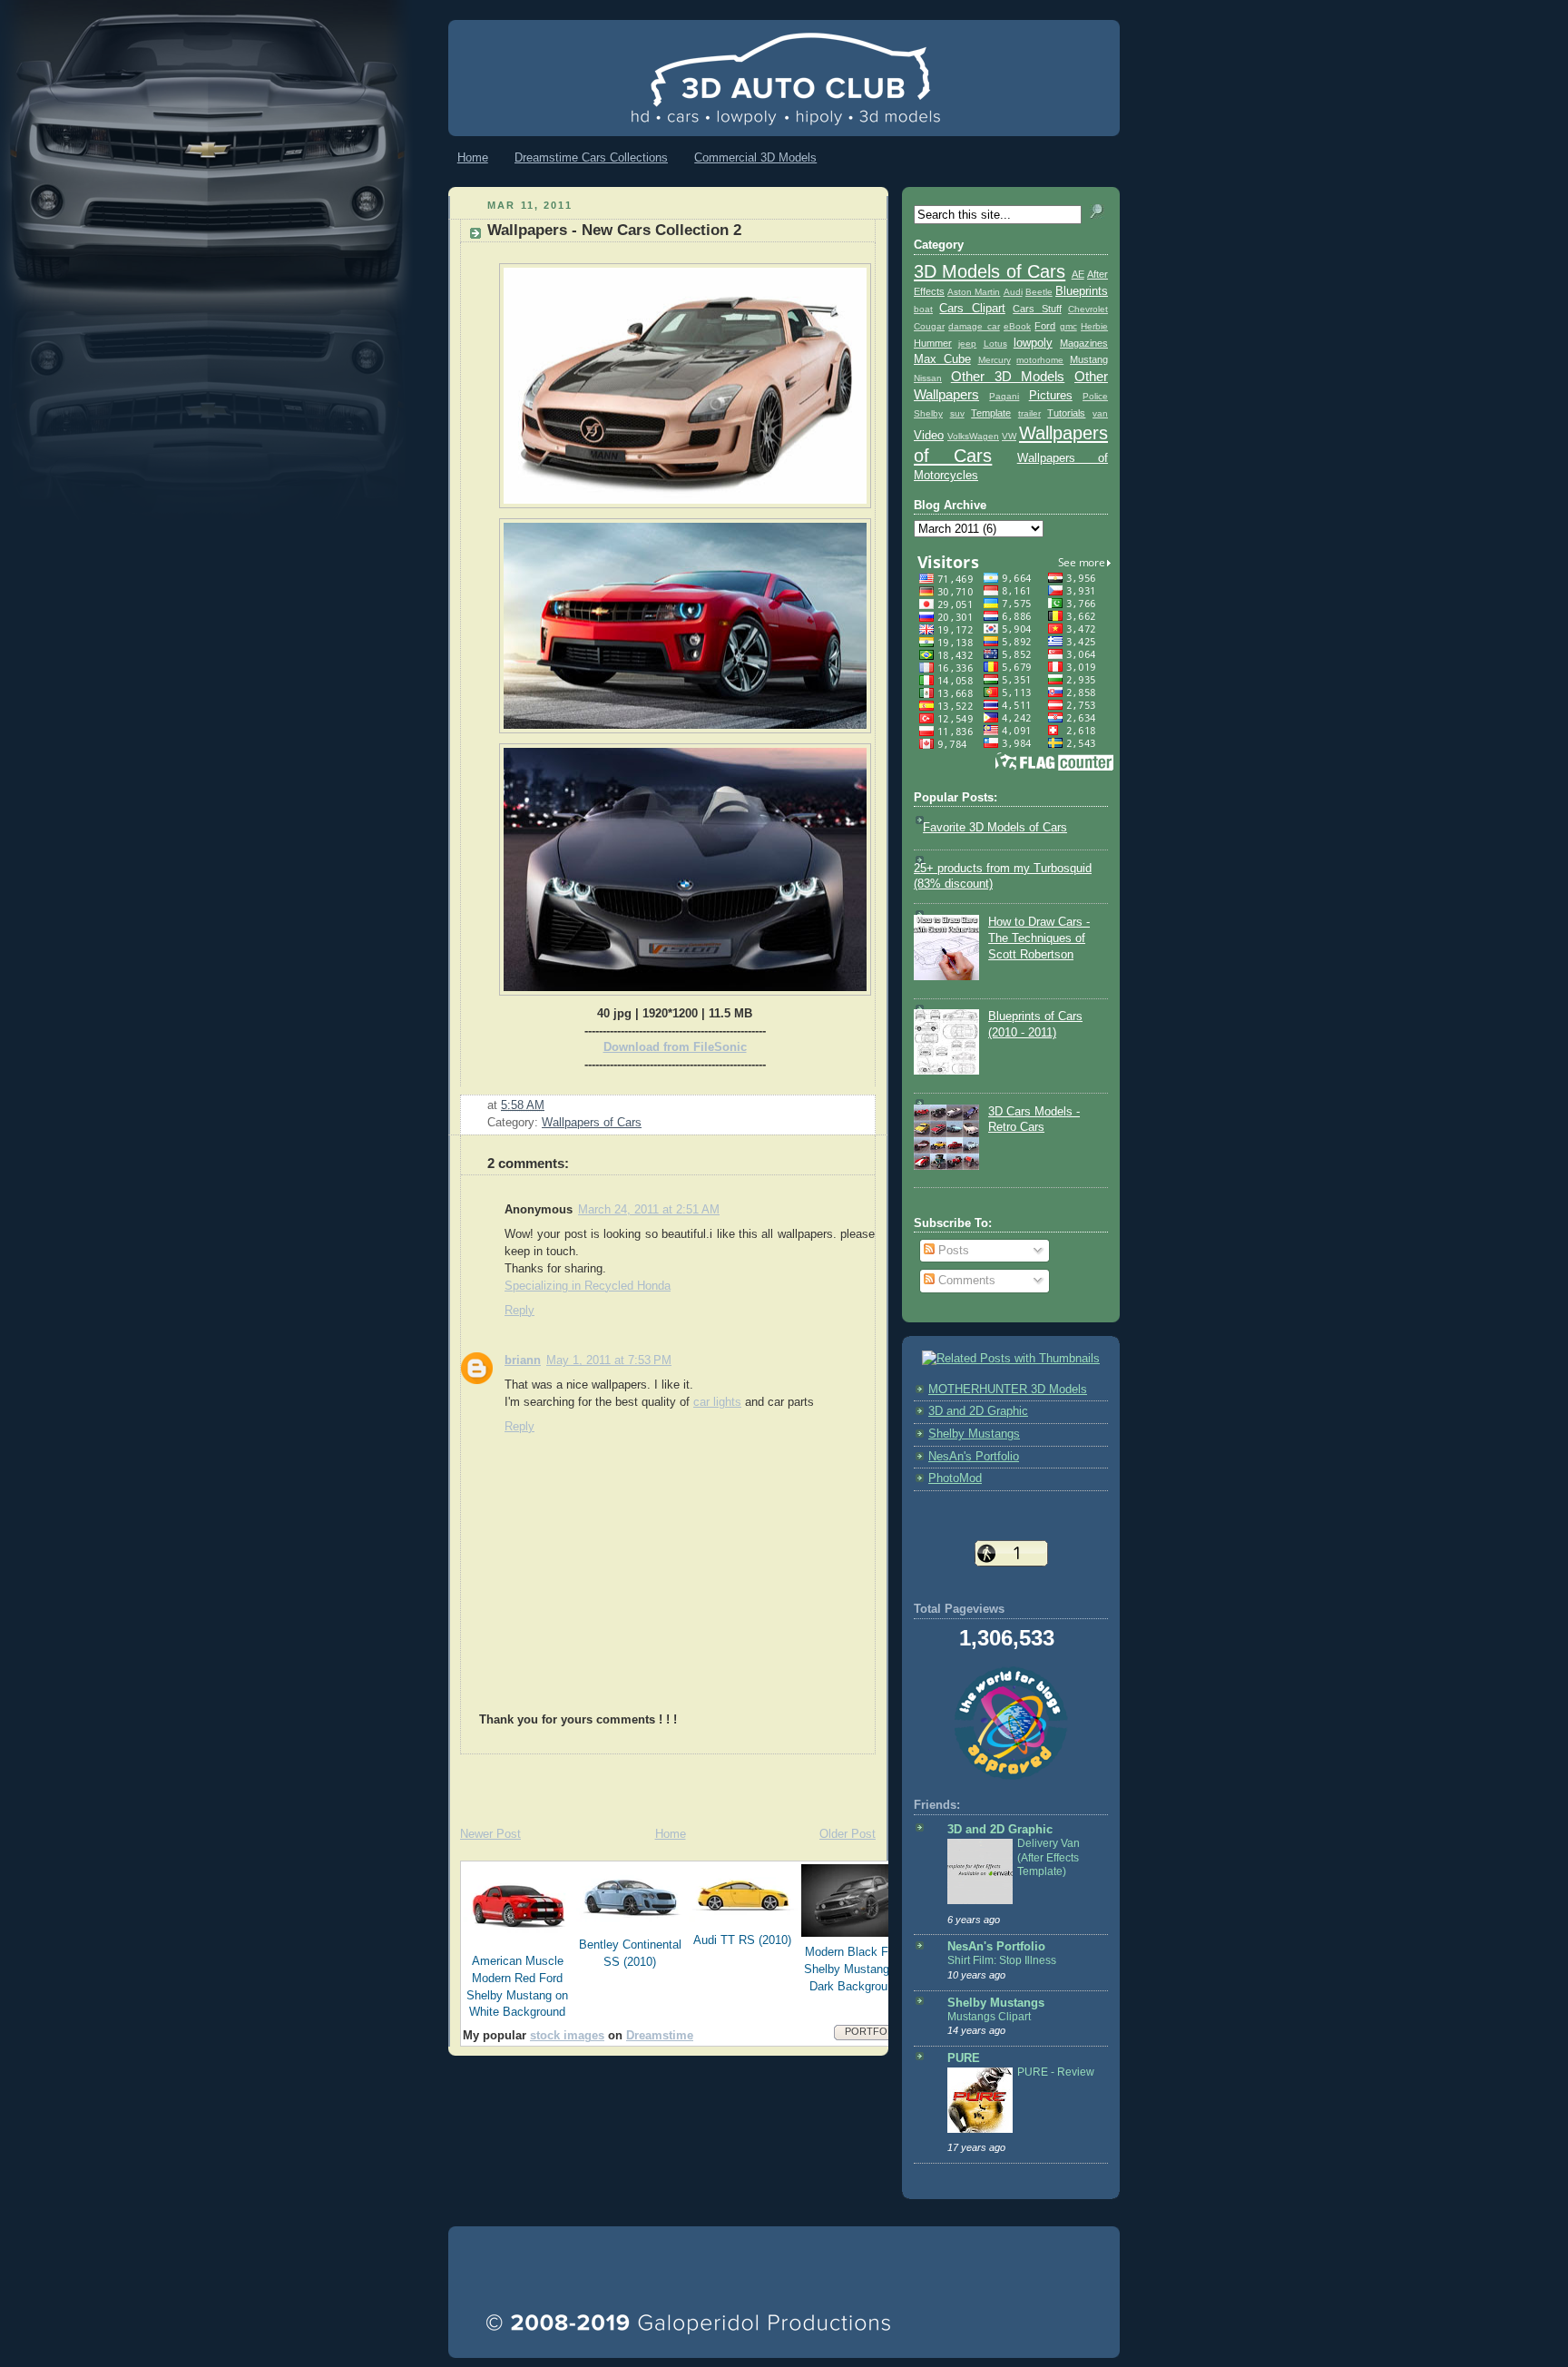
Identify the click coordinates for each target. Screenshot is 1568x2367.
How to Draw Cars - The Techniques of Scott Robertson (1039, 938)
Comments (965, 1281)
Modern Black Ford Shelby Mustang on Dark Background (855, 1969)
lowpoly (1033, 343)
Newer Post (490, 1834)
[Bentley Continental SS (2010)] (631, 1926)
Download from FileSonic (675, 1047)
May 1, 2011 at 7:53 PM (609, 1360)
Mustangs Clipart (989, 2017)
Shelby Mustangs (974, 1434)
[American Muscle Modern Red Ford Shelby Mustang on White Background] (518, 1942)
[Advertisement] (661, 1782)
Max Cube (942, 359)
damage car (974, 326)
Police (1095, 396)
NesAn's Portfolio (974, 1457)
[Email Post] (550, 1105)
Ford (1045, 326)
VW (1009, 436)
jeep (967, 344)
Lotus (995, 344)
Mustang (1089, 359)
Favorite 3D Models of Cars (995, 828)
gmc (1068, 326)
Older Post (848, 1834)
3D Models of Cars (990, 271)
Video (929, 436)
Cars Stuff (1037, 309)
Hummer (933, 343)
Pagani (1004, 396)
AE (1078, 274)
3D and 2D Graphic (978, 1411)
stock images (567, 2036)
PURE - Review (1056, 2072)
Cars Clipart (972, 309)
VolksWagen (973, 436)
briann (523, 1360)
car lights (717, 1402)
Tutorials (1066, 413)
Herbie (1094, 326)
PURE (964, 2058)
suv (957, 413)
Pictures (1051, 396)
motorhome (1040, 360)
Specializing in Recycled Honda (588, 1286)
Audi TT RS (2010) (742, 1940)
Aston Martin (974, 292)
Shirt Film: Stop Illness (1002, 1960)
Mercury (995, 360)
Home (473, 157)
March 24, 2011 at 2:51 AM (649, 1210)
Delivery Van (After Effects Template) (1049, 1857)
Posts (952, 1251)
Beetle (1039, 292)
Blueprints (1082, 291)
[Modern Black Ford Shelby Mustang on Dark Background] (856, 1933)
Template (991, 413)
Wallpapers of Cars (592, 1123)
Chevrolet (1088, 309)
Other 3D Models (1008, 376)
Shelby (928, 413)
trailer (1029, 413)
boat (923, 309)
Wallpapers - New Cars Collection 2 (614, 230)
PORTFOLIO (874, 2031)
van (1100, 413)
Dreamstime (660, 2036)
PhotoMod (955, 1478)
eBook (1017, 326)
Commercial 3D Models (755, 157)
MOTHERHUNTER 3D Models (1008, 1390)
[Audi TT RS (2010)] (743, 1921)
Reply (519, 1311)
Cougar (929, 326)
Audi (1013, 292)
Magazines (1084, 343)
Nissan (928, 378)
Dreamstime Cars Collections (591, 157)
